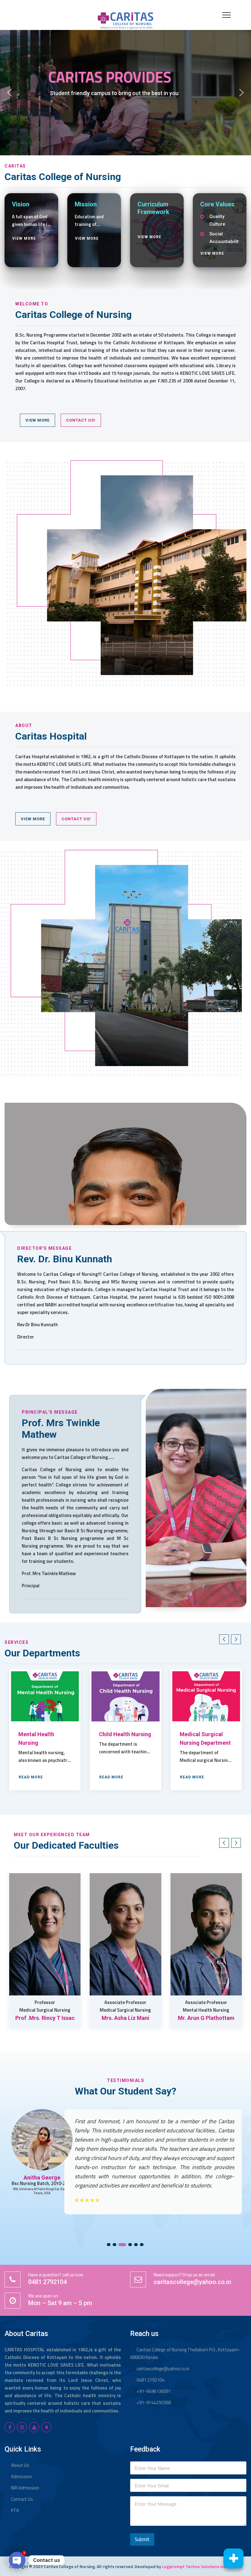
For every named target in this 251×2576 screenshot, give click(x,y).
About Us (20, 2465)
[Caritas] (125, 20)
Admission (21, 2476)
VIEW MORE (24, 238)
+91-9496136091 (154, 2391)
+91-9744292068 (154, 2403)
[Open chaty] (17, 2560)
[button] (9, 93)
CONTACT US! (81, 420)
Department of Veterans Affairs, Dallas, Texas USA (42, 2199)
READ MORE (31, 1777)
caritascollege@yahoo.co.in (163, 2369)
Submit (142, 2539)
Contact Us (22, 2499)
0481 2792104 (150, 2380)
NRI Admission (25, 2488)
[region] (125, 93)
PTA (15, 2510)
